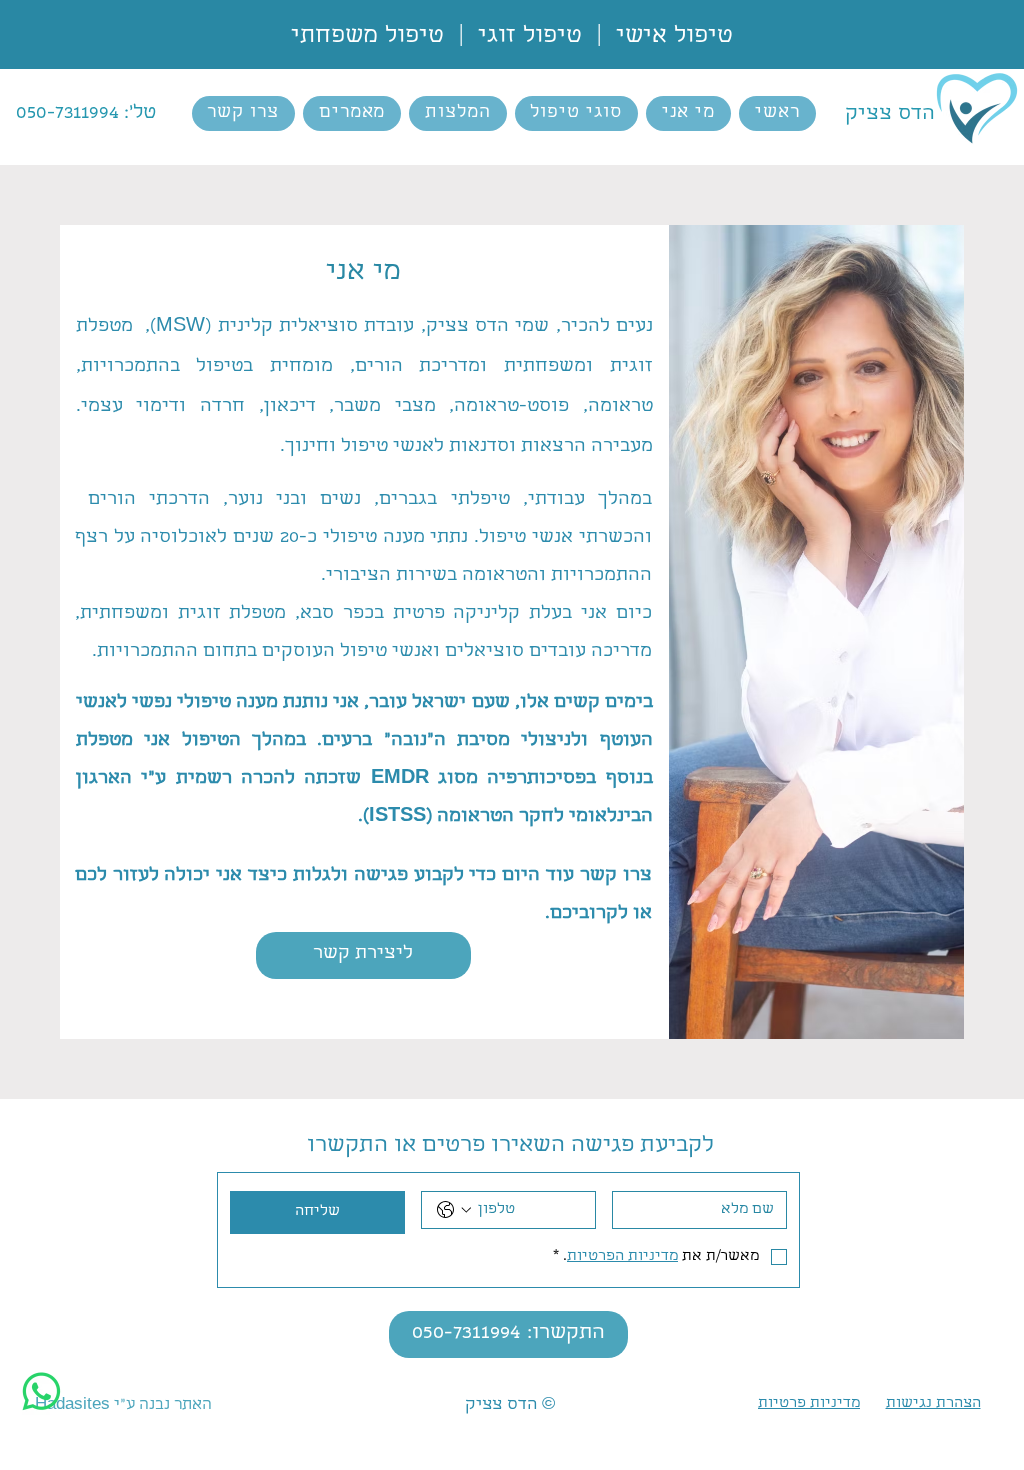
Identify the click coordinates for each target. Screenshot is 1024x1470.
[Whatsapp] (41, 1391)
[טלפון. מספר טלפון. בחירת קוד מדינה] (454, 1210)
